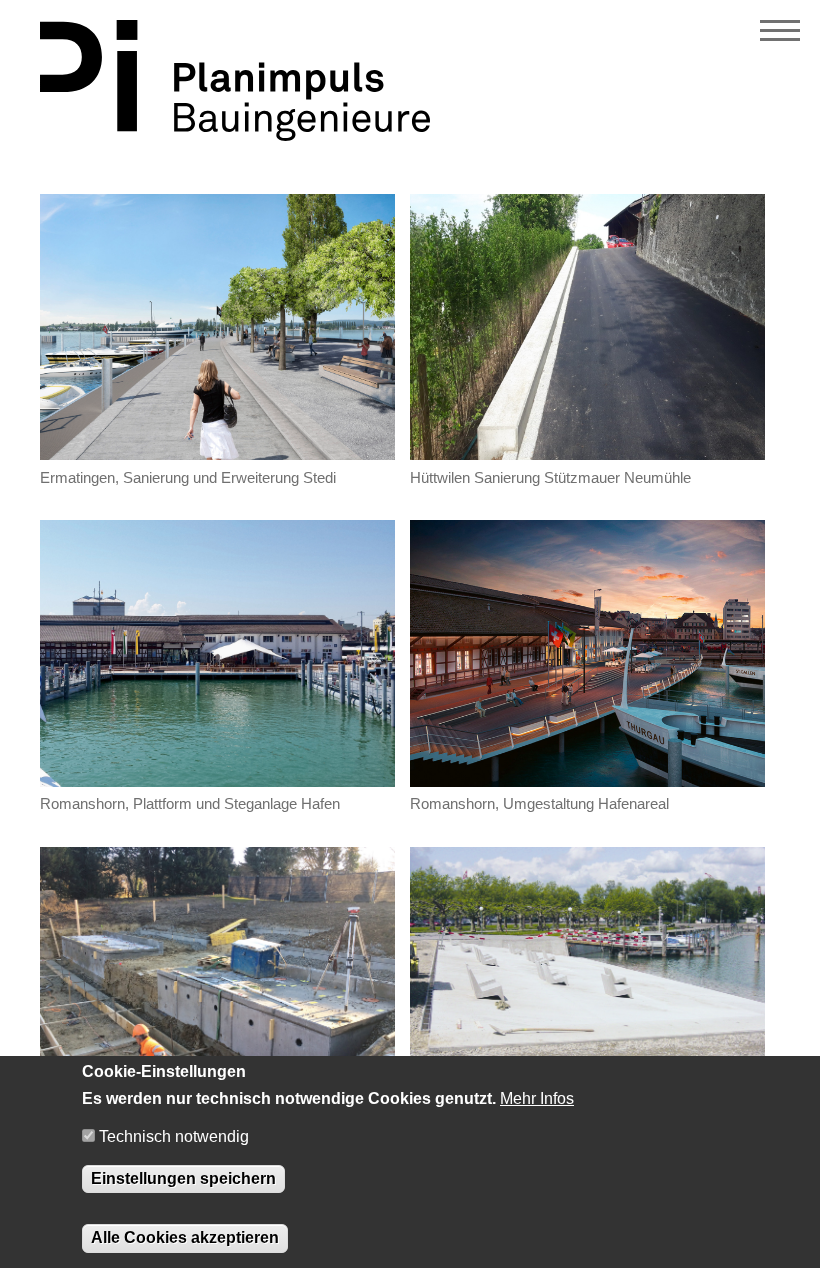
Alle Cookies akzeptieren (185, 1237)
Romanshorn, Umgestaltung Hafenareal (539, 803)
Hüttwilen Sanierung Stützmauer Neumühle (550, 477)
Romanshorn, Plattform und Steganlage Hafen (190, 803)
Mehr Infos (537, 1098)
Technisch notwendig (174, 1136)
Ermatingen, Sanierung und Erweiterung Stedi (188, 477)
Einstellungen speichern (183, 1178)
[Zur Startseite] (235, 135)
